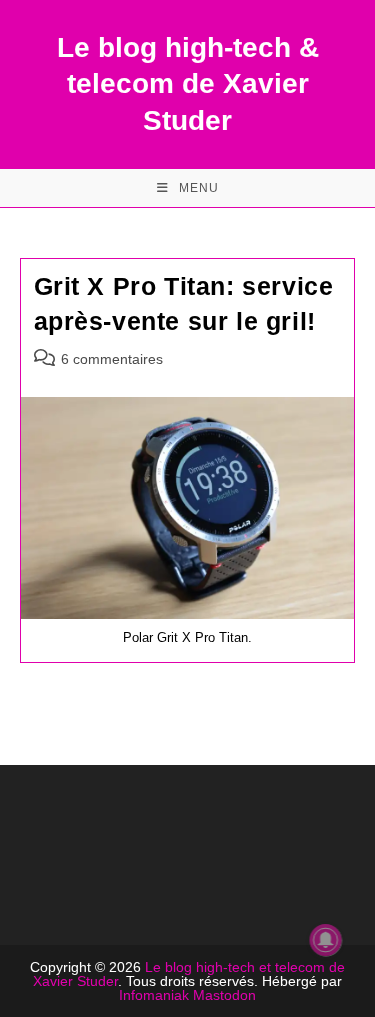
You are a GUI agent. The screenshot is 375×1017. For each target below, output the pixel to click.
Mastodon (224, 995)
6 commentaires (112, 359)
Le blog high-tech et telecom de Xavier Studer (189, 974)
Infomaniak (154, 995)
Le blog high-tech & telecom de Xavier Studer (188, 84)
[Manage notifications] (326, 940)
